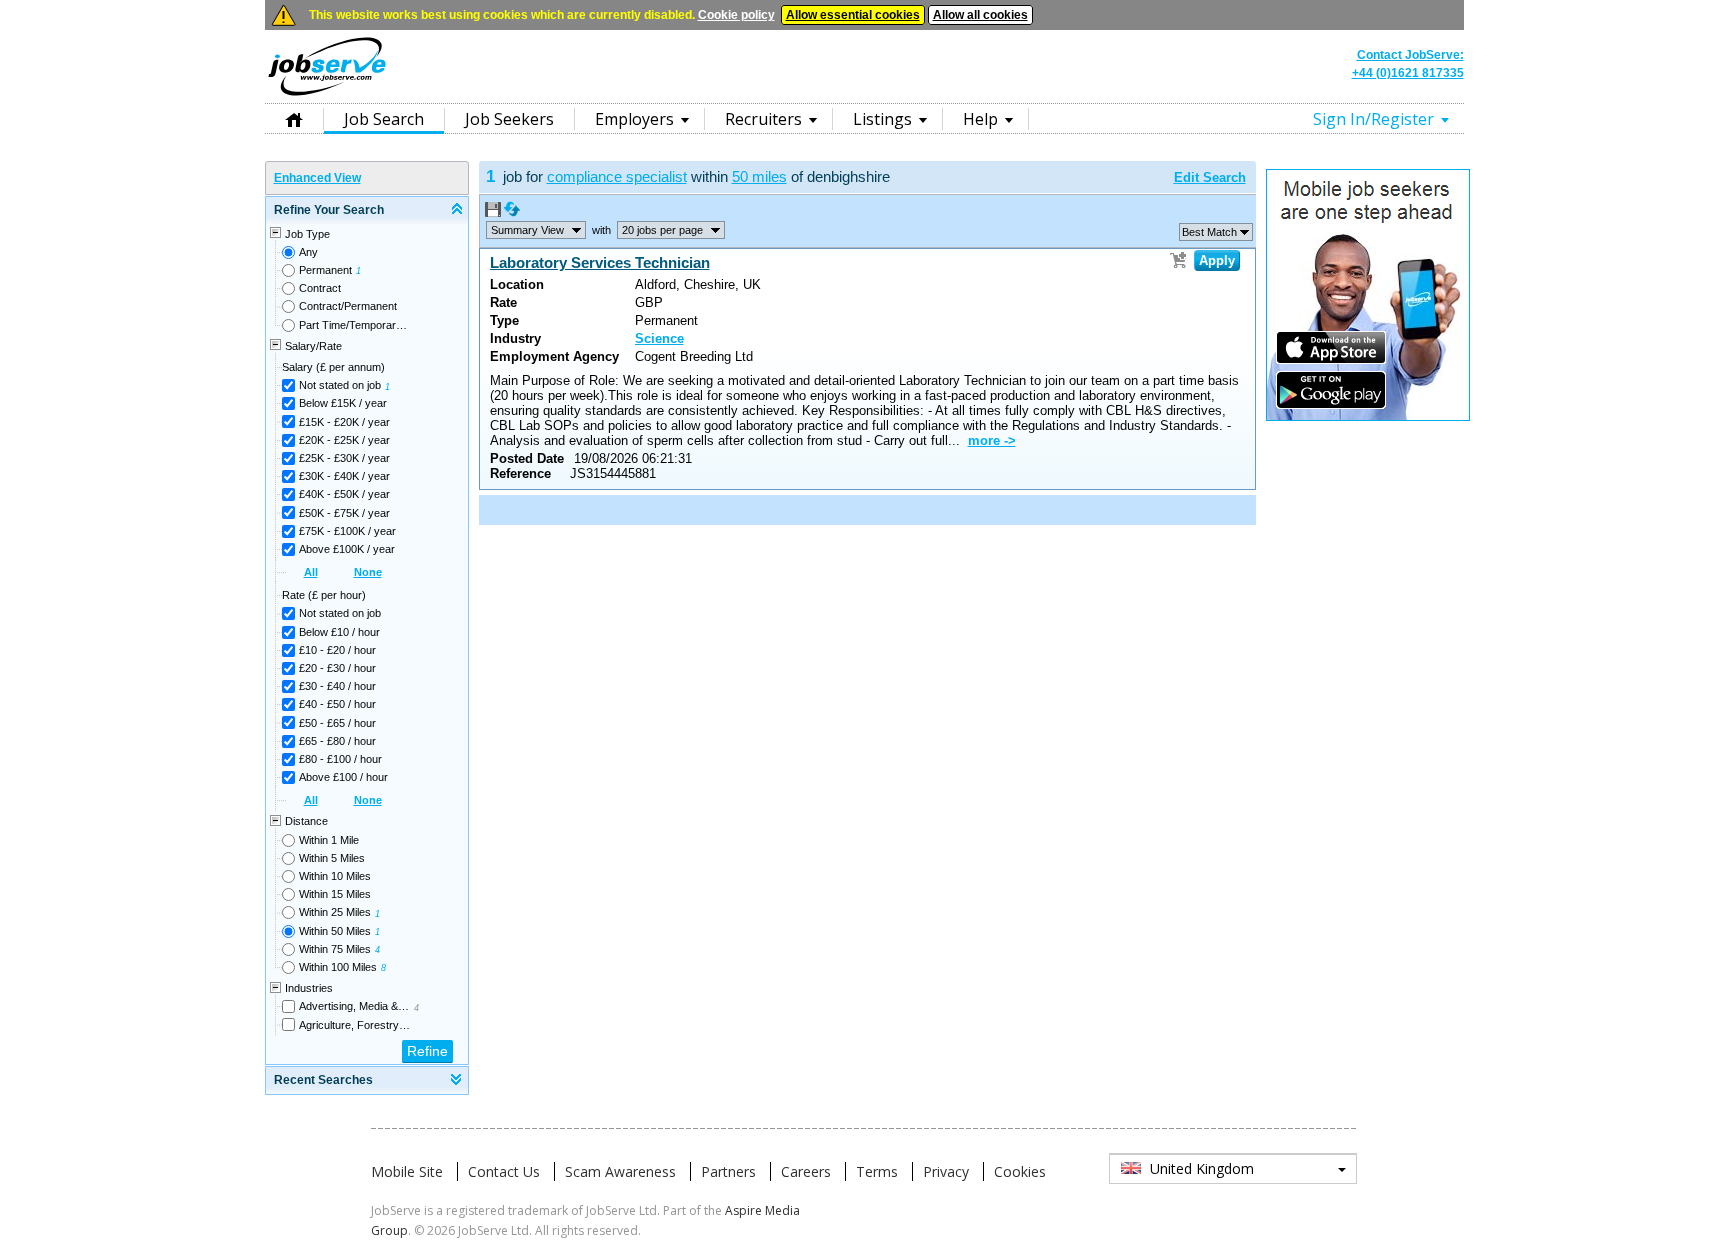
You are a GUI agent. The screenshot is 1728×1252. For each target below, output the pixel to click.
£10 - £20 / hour (337, 650)
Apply (1217, 260)
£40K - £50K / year (344, 494)
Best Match (1209, 232)
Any (308, 252)
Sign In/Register (1373, 119)
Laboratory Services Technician (600, 262)
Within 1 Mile (329, 840)
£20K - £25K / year (344, 440)
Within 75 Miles (335, 949)
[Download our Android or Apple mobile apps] (1368, 417)
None (368, 572)
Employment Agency (554, 356)
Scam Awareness (620, 1171)
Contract (320, 288)
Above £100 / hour (343, 777)
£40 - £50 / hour (337, 704)
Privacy (946, 1171)
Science (659, 338)
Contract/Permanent (348, 306)
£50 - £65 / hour (337, 723)
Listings (882, 119)
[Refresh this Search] (512, 213)
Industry (515, 338)
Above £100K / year (347, 549)
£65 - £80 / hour (337, 741)
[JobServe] (327, 95)
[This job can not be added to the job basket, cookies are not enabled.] (1178, 260)
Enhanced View (317, 178)
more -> (992, 440)
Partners (728, 1171)
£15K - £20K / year (344, 422)
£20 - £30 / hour (337, 668)
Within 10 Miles (335, 876)
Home (294, 118)
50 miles (759, 176)
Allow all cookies (980, 15)
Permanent (325, 270)
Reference (520, 473)
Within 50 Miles (335, 931)
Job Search (384, 119)
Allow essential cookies (853, 15)
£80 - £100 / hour (340, 759)
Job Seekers (509, 119)
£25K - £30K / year (344, 458)
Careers (806, 1171)
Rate (503, 302)
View (527, 230)
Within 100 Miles (338, 967)
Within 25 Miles (335, 912)
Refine (427, 1051)
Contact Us (504, 1171)
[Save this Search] (494, 213)
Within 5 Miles (332, 858)
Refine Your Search (329, 210)
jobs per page (662, 230)
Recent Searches (323, 1080)
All (311, 572)
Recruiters (763, 119)
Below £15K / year (343, 403)
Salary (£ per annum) (333, 367)
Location (517, 284)
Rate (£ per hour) (324, 595)
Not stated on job (340, 385)
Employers (634, 119)
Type (504, 320)
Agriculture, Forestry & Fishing (354, 1025)
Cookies (1020, 1171)
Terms (877, 1171)
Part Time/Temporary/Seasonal (354, 325)
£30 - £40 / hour (337, 686)
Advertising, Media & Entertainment (354, 1006)
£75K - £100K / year (347, 531)
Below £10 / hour (339, 632)
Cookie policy (736, 15)
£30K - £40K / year (344, 476)
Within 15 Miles (335, 894)
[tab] (367, 210)
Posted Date (527, 458)
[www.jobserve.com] (864, 94)
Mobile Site (407, 1171)
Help (980, 119)
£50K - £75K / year (344, 513)
